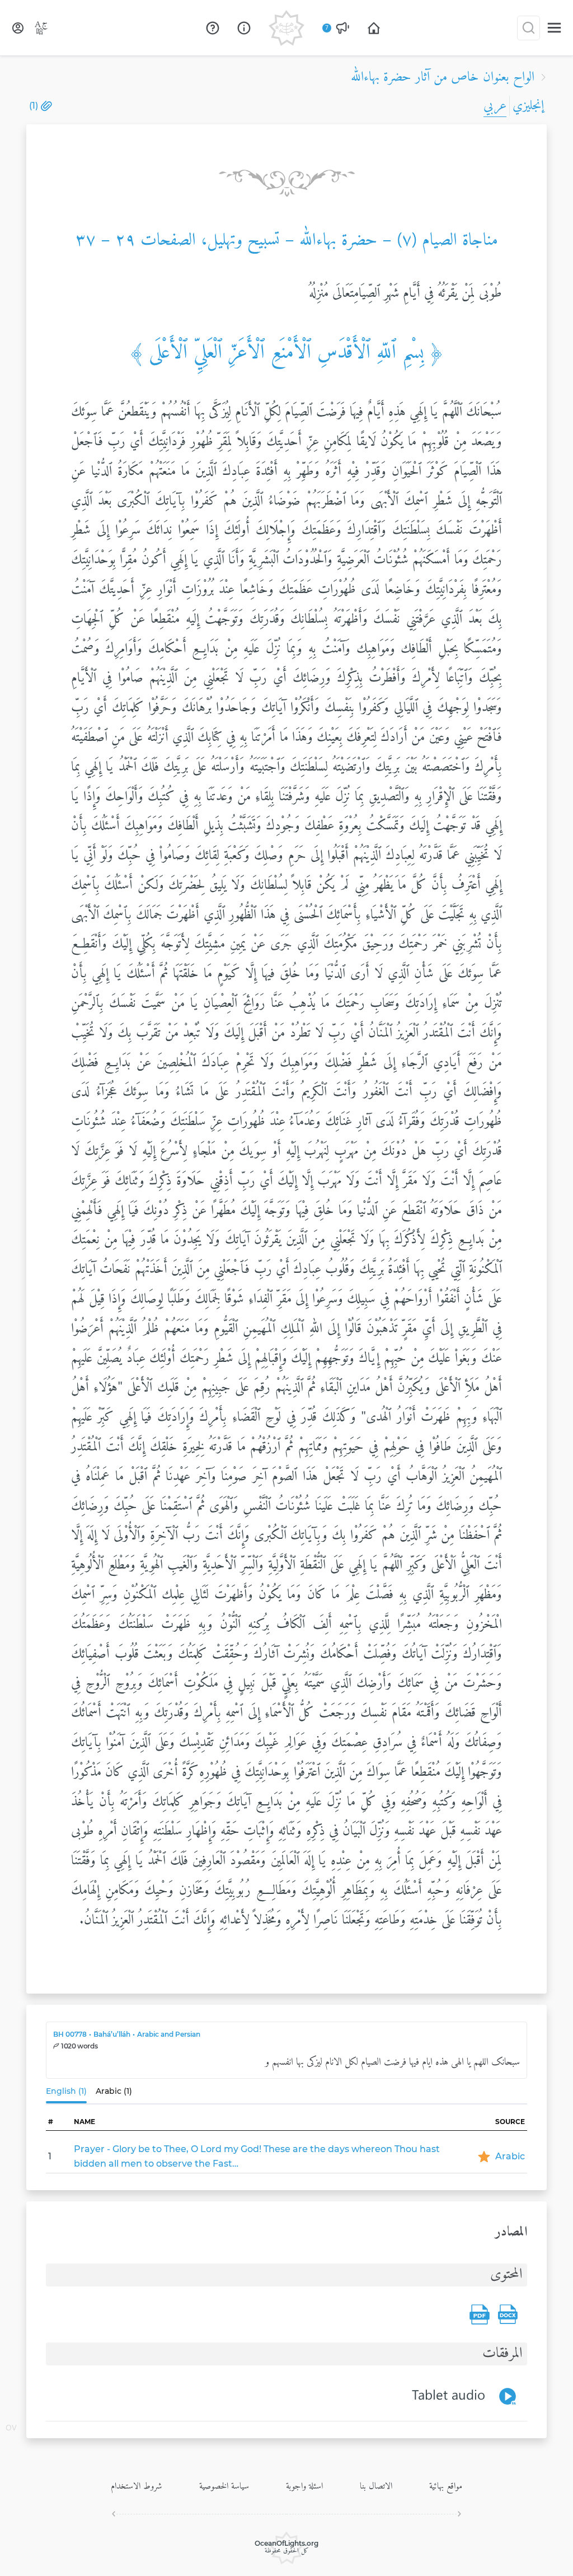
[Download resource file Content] (508, 2314)
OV (11, 2429)
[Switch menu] (554, 28)
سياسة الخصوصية (224, 2486)
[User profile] (18, 28)
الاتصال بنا (376, 2486)
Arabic (510, 2156)
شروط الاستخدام (137, 2486)
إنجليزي (528, 106)
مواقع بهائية (446, 2486)
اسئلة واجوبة (304, 2486)
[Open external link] (213, 28)
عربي (495, 106)
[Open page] (374, 28)
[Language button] (41, 28)
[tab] (69, 2094)
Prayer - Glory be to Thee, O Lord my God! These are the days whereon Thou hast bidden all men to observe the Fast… (257, 2156)
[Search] (529, 28)
